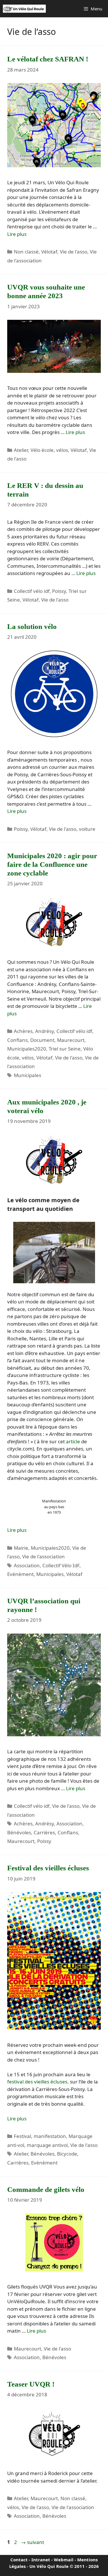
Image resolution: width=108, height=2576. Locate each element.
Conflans (17, 1040)
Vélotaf (49, 252)
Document (42, 1040)
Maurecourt (71, 1040)
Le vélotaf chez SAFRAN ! (48, 59)
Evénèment (20, 1574)
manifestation (50, 2136)
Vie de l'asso (74, 252)
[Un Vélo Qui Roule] (24, 9)
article (73, 1441)
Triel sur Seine (65, 1049)
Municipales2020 (27, 1049)
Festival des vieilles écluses (48, 1868)
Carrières (44, 1832)
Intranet (41, 2560)
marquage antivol (47, 2145)
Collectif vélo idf (32, 591)
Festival (22, 2136)
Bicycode (67, 2154)
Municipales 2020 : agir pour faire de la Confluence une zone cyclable (52, 864)
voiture (87, 829)
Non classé (26, 252)
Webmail (64, 2560)
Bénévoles (19, 1832)
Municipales (28, 1075)
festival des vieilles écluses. (38, 2082)
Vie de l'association (43, 1556)
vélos (62, 450)
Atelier (21, 450)
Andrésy (44, 1031)
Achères (23, 1031)
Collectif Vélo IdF (61, 1565)
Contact (19, 2560)
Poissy (59, 591)
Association (27, 1565)
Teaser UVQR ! (31, 2384)
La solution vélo (32, 626)
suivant (33, 2542)
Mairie (21, 1548)
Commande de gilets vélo (46, 2189)
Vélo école (42, 450)
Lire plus (17, 234)
